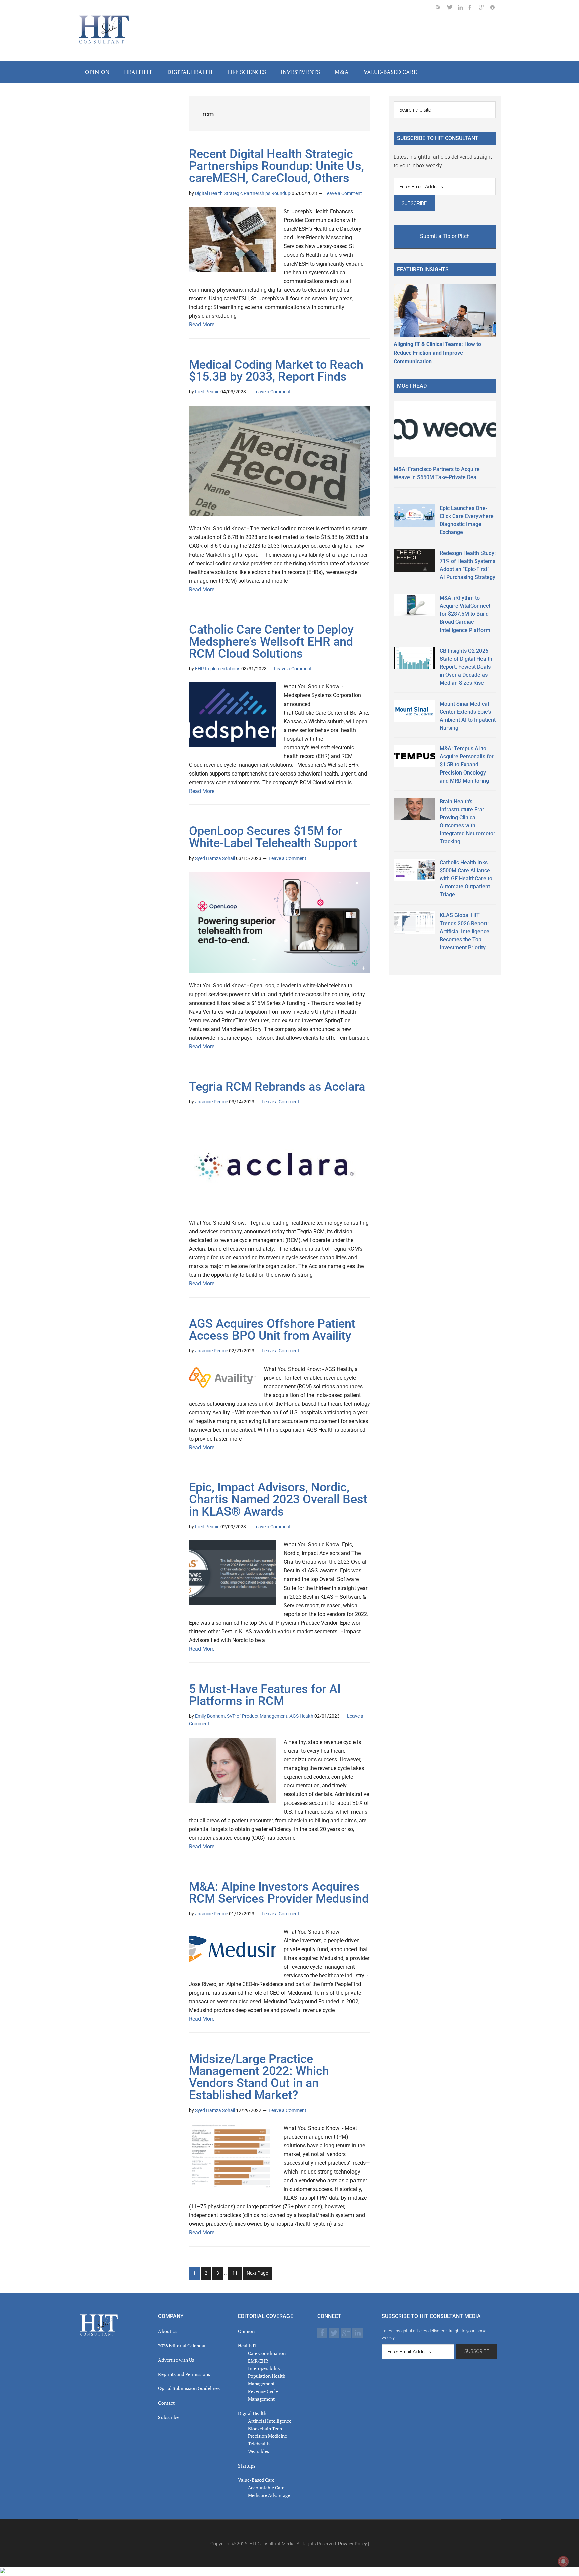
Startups (247, 2466)
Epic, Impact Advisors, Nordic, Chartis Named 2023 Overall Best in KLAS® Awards (278, 1499)
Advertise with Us (176, 2360)
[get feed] (442, 9)
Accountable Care (266, 2487)
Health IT (248, 2345)
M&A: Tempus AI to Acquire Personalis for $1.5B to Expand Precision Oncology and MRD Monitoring (467, 765)
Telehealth (259, 2444)
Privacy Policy (352, 2544)
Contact (166, 2403)
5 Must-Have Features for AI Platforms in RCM (265, 1695)
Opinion (246, 2331)
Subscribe (168, 2417)
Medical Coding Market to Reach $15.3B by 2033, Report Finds (276, 371)
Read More (202, 325)
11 (237, 2275)
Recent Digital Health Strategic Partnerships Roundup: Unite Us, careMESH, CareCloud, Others (276, 166)
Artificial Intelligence (270, 2421)
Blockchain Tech (265, 2428)
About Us (168, 2331)
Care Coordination (267, 2353)
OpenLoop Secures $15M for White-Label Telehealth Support (273, 837)
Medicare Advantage (269, 2495)
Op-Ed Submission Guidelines (189, 2388)
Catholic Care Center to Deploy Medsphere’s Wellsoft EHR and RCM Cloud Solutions (271, 642)
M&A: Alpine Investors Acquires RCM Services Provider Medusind (279, 1893)
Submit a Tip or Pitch (445, 236)
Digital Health (252, 2413)
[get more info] (495, 9)
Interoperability (264, 2368)
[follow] (452, 9)
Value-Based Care (256, 2480)
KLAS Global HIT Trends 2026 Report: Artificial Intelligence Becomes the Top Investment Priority (464, 931)
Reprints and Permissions (184, 2374)
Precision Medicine (268, 2436)
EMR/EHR (258, 2361)
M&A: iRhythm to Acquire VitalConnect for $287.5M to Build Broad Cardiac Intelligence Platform (465, 614)
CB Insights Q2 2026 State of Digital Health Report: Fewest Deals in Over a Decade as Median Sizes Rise (466, 667)
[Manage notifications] (563, 2561)
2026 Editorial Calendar (182, 2345)
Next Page (257, 2273)
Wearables (259, 2451)
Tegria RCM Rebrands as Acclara (277, 1087)
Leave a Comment (343, 193)
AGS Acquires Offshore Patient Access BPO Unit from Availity (272, 1330)
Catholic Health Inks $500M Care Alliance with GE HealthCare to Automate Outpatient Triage (466, 878)
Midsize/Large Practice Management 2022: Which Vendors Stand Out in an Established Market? (259, 2077)
